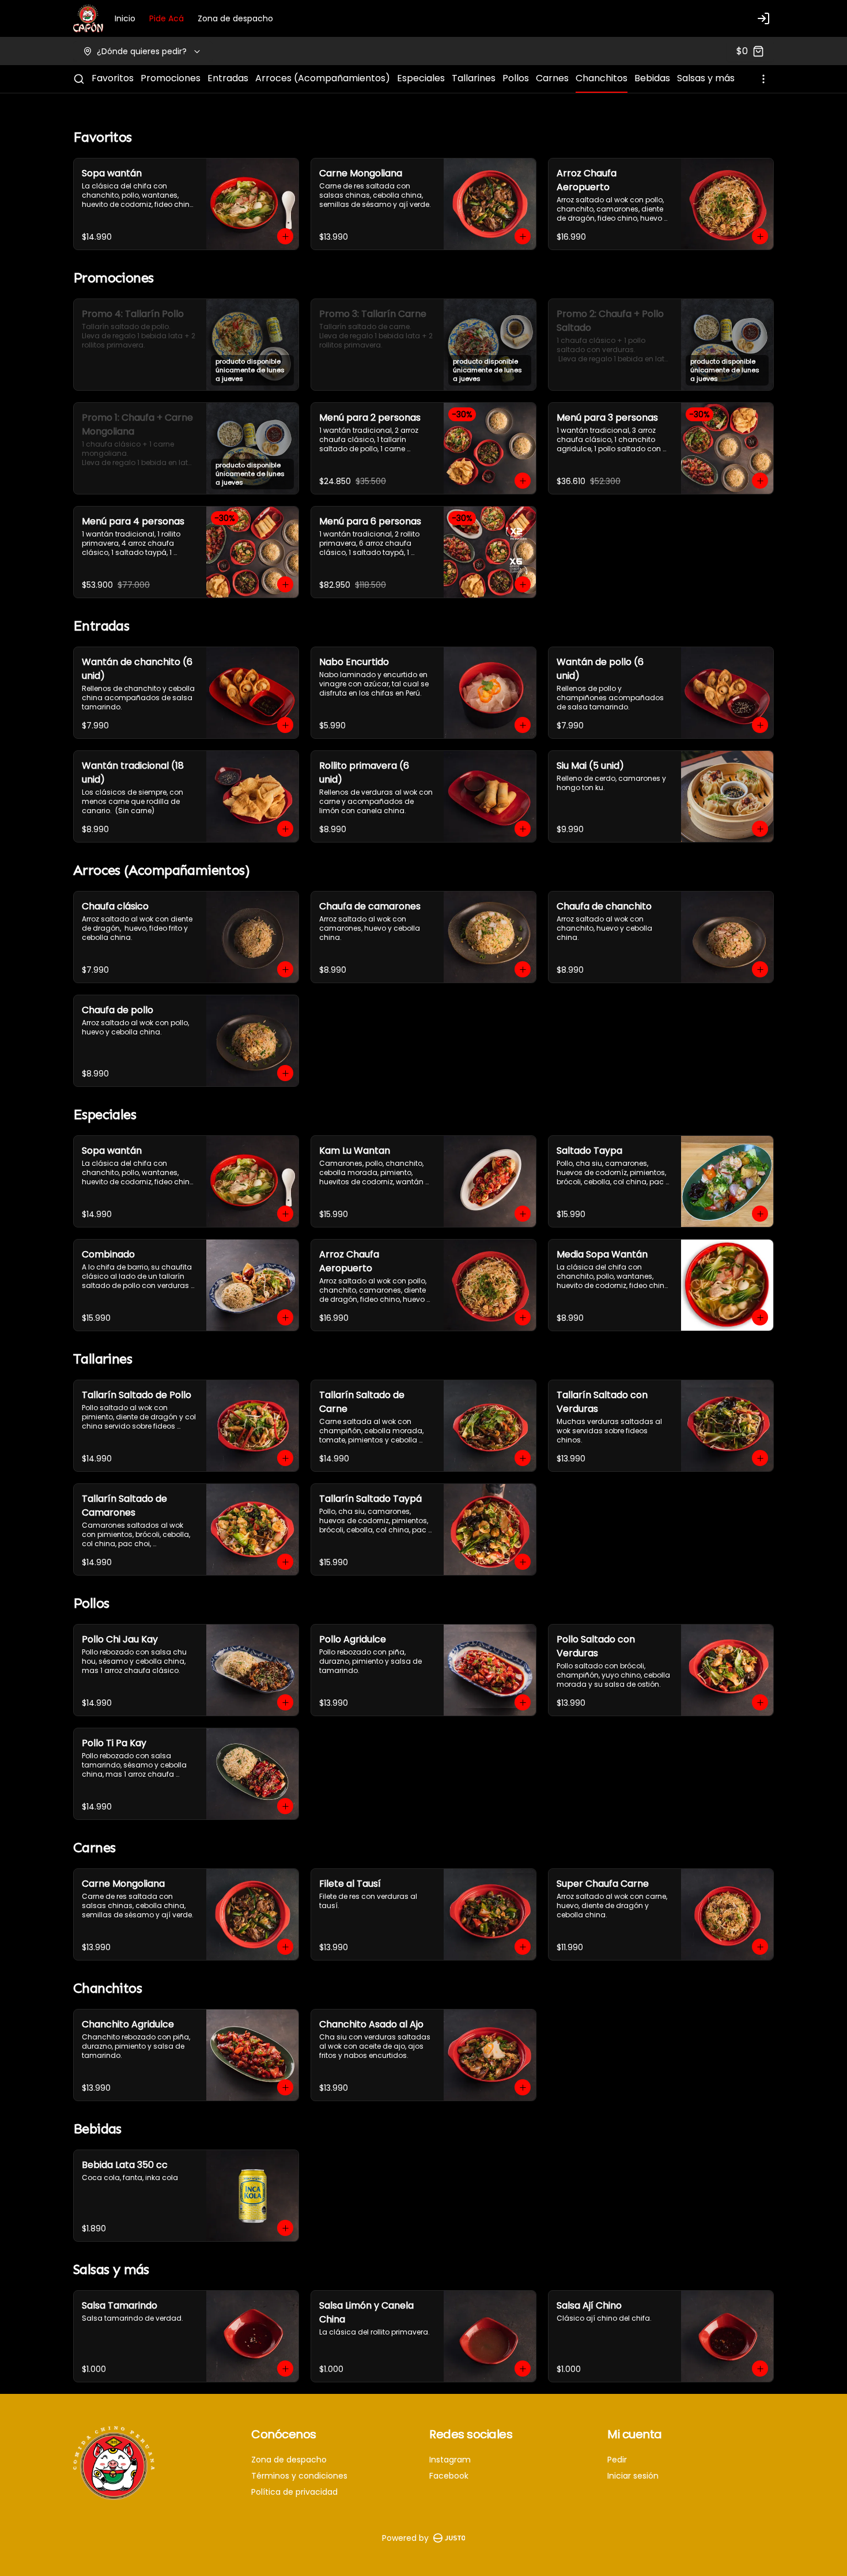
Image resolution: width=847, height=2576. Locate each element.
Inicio (125, 18)
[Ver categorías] (763, 79)
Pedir (617, 2460)
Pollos (516, 78)
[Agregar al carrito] (285, 236)
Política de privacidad (294, 2492)
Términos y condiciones (299, 2476)
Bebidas (652, 78)
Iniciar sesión (633, 2476)
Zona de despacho (235, 18)
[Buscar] (79, 79)
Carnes (552, 78)
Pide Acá (167, 18)
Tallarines (474, 78)
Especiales (421, 78)
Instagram (450, 2460)
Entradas (228, 78)
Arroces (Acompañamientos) (323, 78)
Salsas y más (706, 78)
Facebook (449, 2476)
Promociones (171, 78)
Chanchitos (602, 78)
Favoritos (113, 78)
